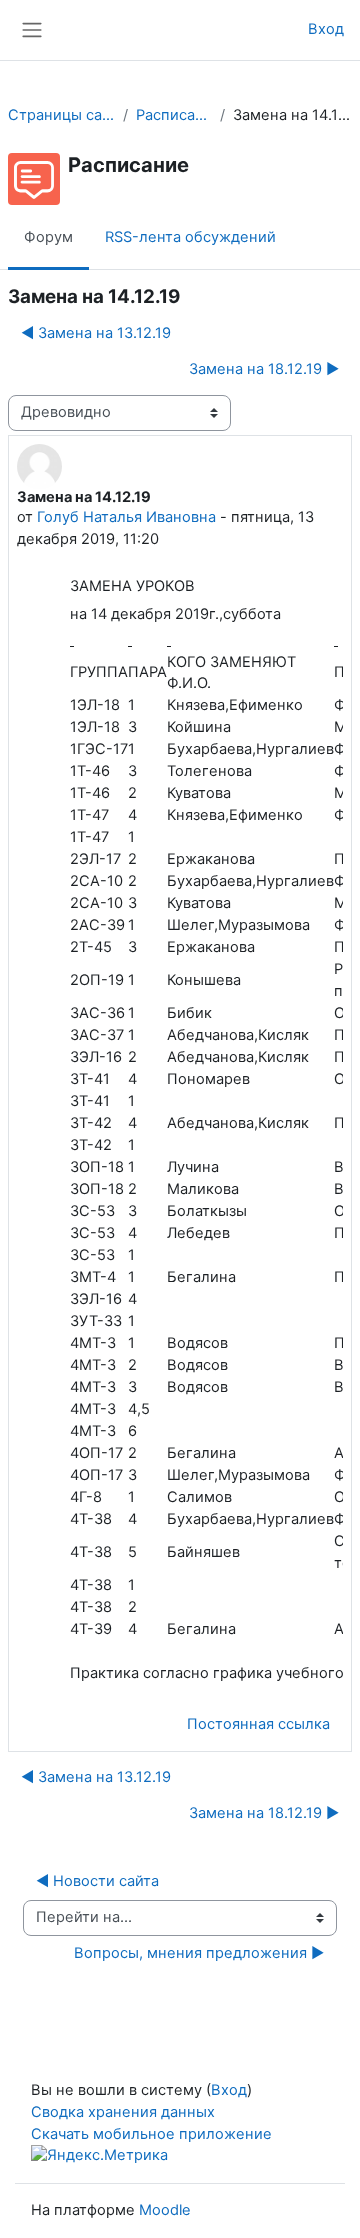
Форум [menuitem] (48, 237)
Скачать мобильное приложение (151, 2134)
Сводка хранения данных (123, 2112)
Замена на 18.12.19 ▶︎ (264, 369)
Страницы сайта (61, 115)
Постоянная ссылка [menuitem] (258, 1724)
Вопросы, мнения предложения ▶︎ (199, 1953)
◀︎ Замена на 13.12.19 (96, 333)
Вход (326, 29)
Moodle (165, 2210)
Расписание (174, 115)
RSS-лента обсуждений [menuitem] (190, 237)
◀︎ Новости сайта (97, 1881)
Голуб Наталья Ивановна (126, 517)
